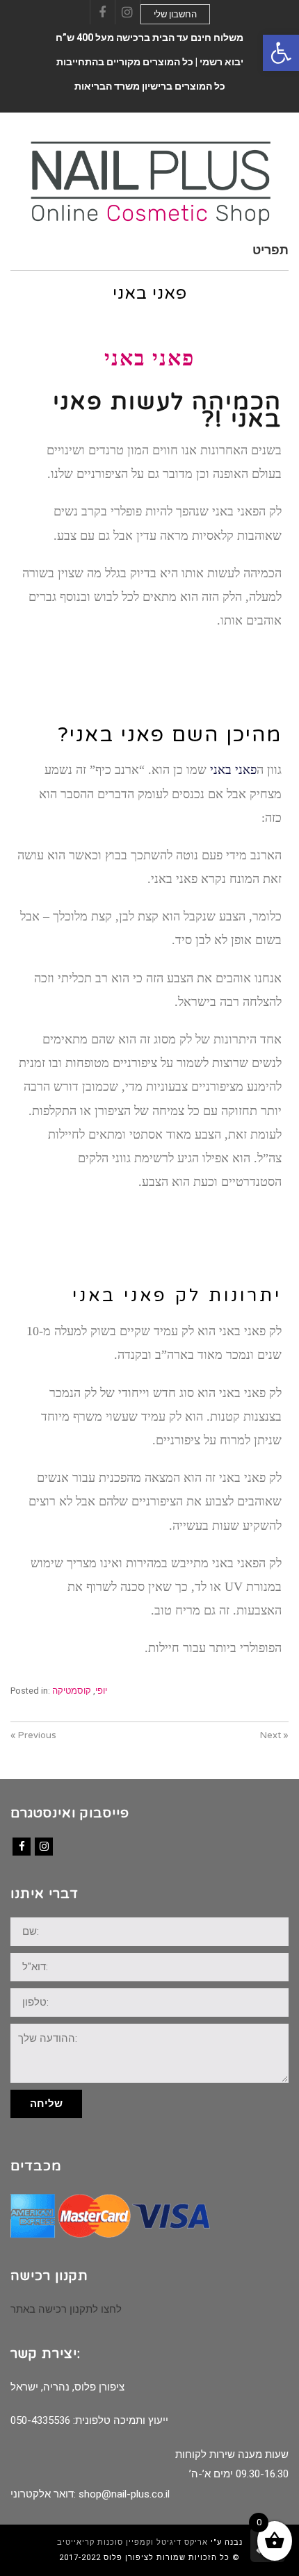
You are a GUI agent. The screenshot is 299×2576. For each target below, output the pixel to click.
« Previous (33, 1735)
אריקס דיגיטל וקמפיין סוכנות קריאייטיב (132, 2542)
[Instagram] (44, 1847)
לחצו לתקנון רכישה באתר (66, 2309)
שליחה (46, 2104)
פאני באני (232, 770)
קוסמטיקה (72, 1691)
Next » (274, 1735)
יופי (101, 1691)
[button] (281, 53)
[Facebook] (22, 1847)
